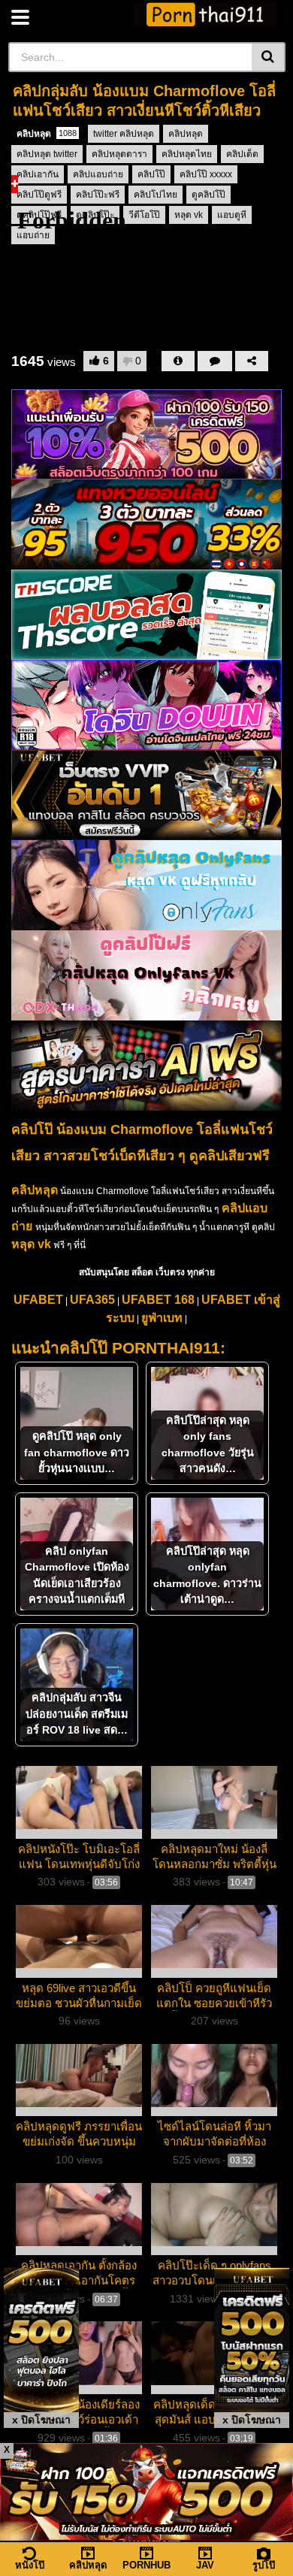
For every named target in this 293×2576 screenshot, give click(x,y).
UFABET (38, 1300)
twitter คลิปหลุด (124, 134)
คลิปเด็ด (242, 154)
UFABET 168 (158, 1300)
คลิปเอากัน (38, 174)
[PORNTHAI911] (205, 15)
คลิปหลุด (47, 134)
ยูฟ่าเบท (162, 1318)
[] (269, 57)
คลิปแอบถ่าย (98, 174)
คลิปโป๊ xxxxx (206, 174)
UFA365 (92, 1300)
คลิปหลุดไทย (187, 154)
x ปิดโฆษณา (41, 2420)
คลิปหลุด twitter (47, 154)
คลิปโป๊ (151, 174)
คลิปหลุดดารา (119, 154)
